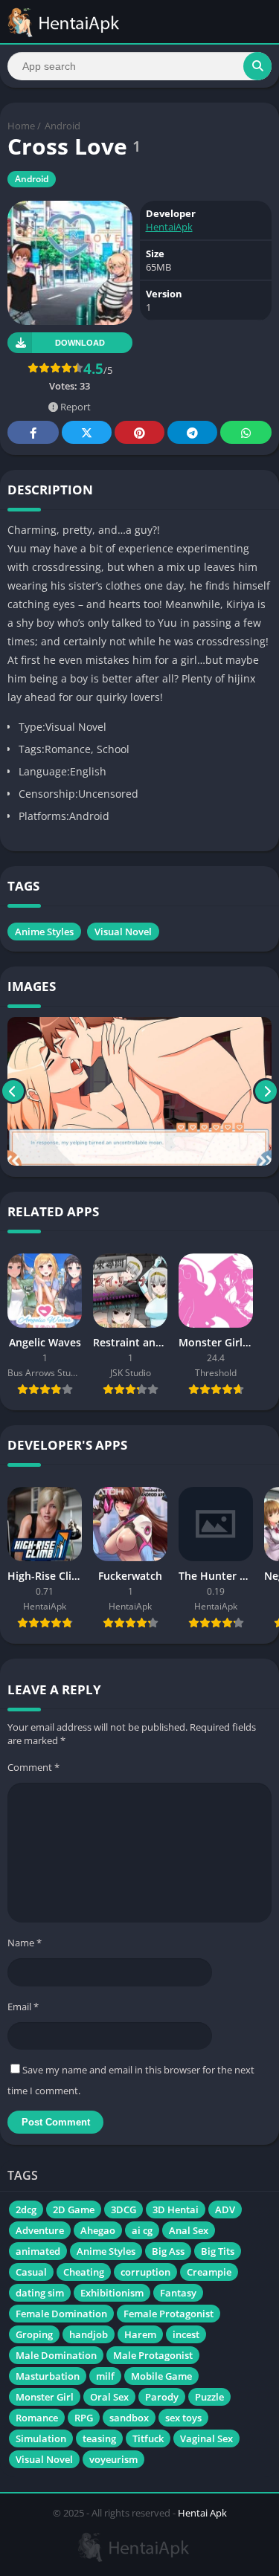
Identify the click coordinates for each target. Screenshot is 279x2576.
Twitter (87, 432)
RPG (84, 2418)
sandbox (129, 2418)
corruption (145, 2272)
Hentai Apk (202, 2513)
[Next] (266, 1091)
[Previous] (13, 1091)
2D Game (74, 2209)
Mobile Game (161, 2376)
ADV (225, 2209)
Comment (33, 1767)
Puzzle (209, 2397)
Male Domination (56, 2355)
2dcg (26, 2209)
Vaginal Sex (206, 2438)
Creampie (209, 2272)
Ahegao (98, 2230)
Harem (140, 2334)
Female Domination (61, 2314)
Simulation (41, 2438)
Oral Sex (109, 2397)
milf (105, 2376)
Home (21, 126)
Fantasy (178, 2293)
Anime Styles (44, 932)
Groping (34, 2334)
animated (38, 2251)
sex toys (183, 2418)
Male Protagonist (153, 2355)
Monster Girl (45, 2397)
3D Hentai (176, 2209)
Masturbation (48, 2376)
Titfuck (148, 2438)
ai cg (142, 2230)
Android (62, 126)
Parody (162, 2397)
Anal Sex (189, 2230)
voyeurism (113, 2459)
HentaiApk (169, 227)
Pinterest (139, 432)
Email (23, 2007)
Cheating (84, 2272)
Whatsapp (246, 432)
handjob (89, 2334)
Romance (37, 2418)
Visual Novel (123, 932)
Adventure (40, 2230)
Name (25, 1943)
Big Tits (218, 2251)
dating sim (40, 2293)
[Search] (257, 66)
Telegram (192, 432)
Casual (31, 2272)
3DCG (124, 2209)
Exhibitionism (112, 2293)
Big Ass (168, 2251)
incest (186, 2334)
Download (80, 343)
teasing (99, 2438)
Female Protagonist (169, 2314)
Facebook (33, 432)
